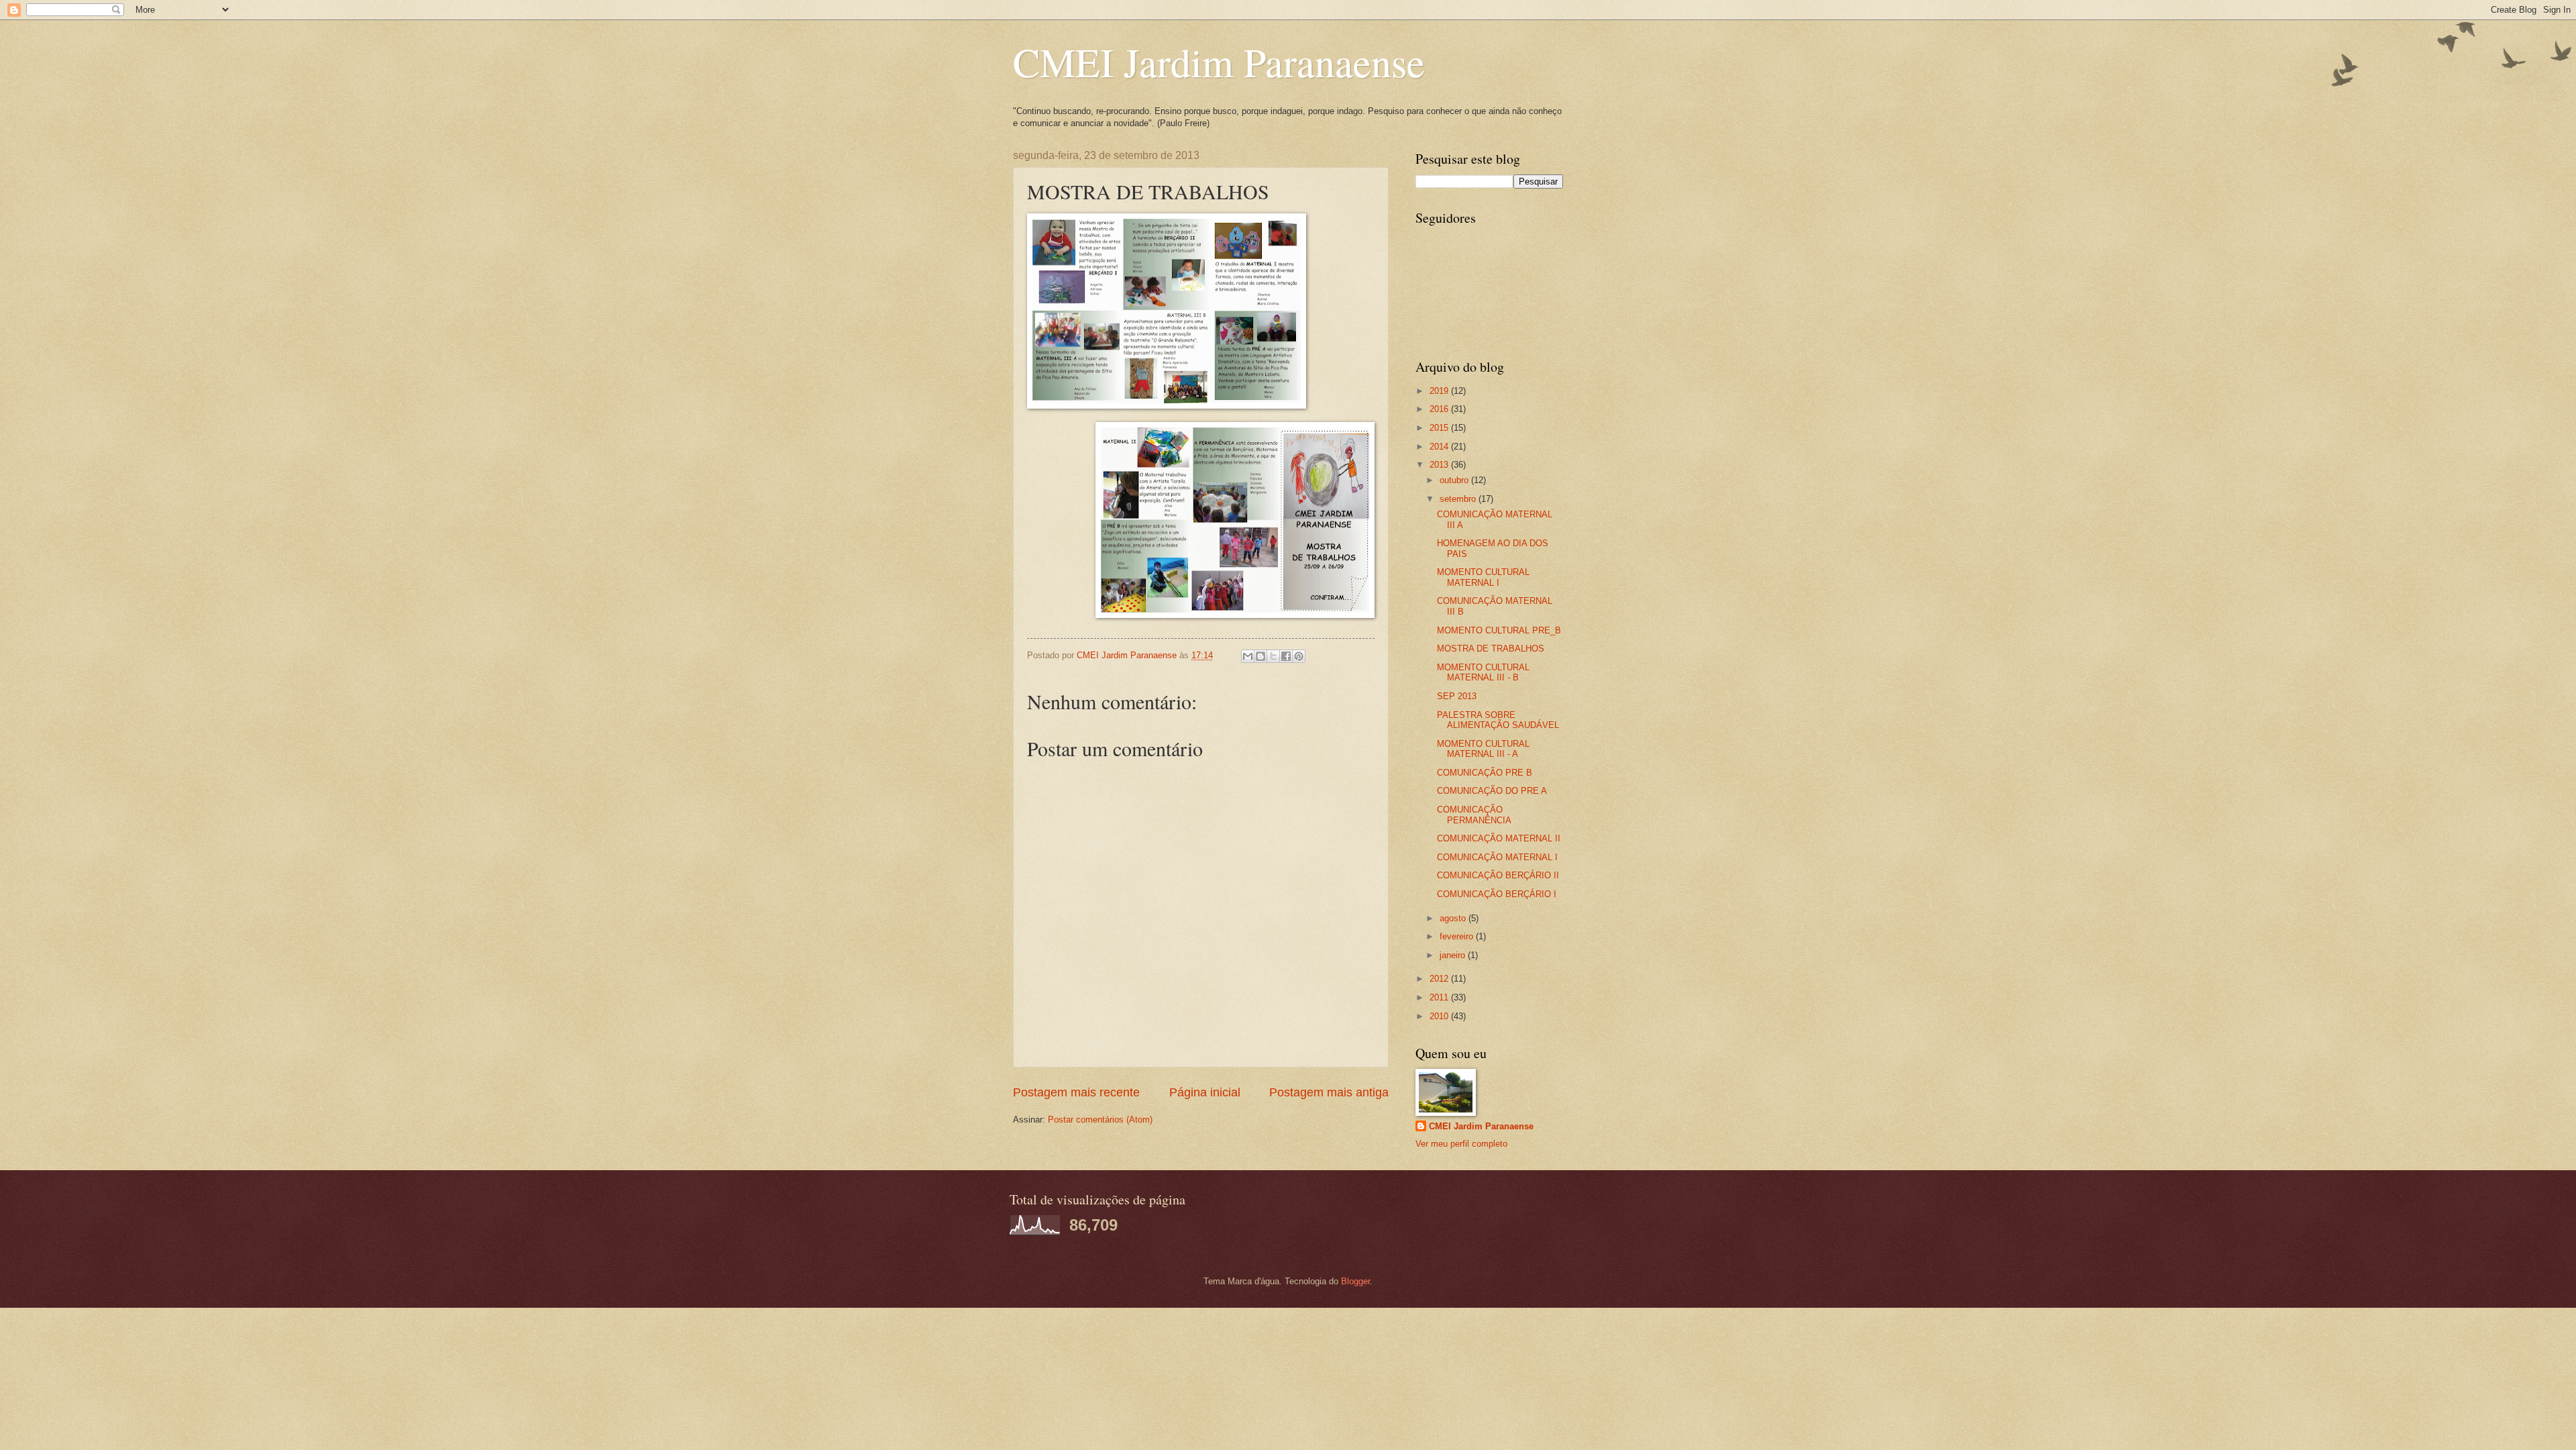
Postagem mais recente (1076, 1092)
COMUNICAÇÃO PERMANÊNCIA (1474, 815)
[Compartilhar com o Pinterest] (1299, 656)
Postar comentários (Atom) (1100, 1120)
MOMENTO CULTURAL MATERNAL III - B (1483, 672)
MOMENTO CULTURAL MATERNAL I (1483, 577)
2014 (1440, 447)
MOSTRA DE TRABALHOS (1491, 649)
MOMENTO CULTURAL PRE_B (1499, 630)
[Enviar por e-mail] (1248, 656)
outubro (1455, 480)
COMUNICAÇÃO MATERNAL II (1499, 838)
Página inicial (1205, 1092)
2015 (1440, 428)
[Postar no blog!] (1260, 656)
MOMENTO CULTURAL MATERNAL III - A (1483, 749)
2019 (1440, 391)
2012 (1440, 979)
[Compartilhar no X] (1273, 656)
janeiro (1454, 955)
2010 (1440, 1016)
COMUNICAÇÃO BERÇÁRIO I (1497, 894)
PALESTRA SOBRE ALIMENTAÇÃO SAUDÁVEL (1498, 720)
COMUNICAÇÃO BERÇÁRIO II (1498, 875)
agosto (1454, 918)
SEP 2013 (1457, 696)
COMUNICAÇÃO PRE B (1485, 773)
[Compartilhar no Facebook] (1286, 656)
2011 (1440, 997)
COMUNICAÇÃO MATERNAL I (1497, 857)
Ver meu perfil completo (1461, 1144)
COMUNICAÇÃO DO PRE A (1492, 791)
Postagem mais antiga (1329, 1092)
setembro (1459, 499)
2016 (1440, 409)
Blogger (1355, 1281)
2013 (1440, 465)
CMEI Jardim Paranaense (1219, 62)
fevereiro (1458, 936)
